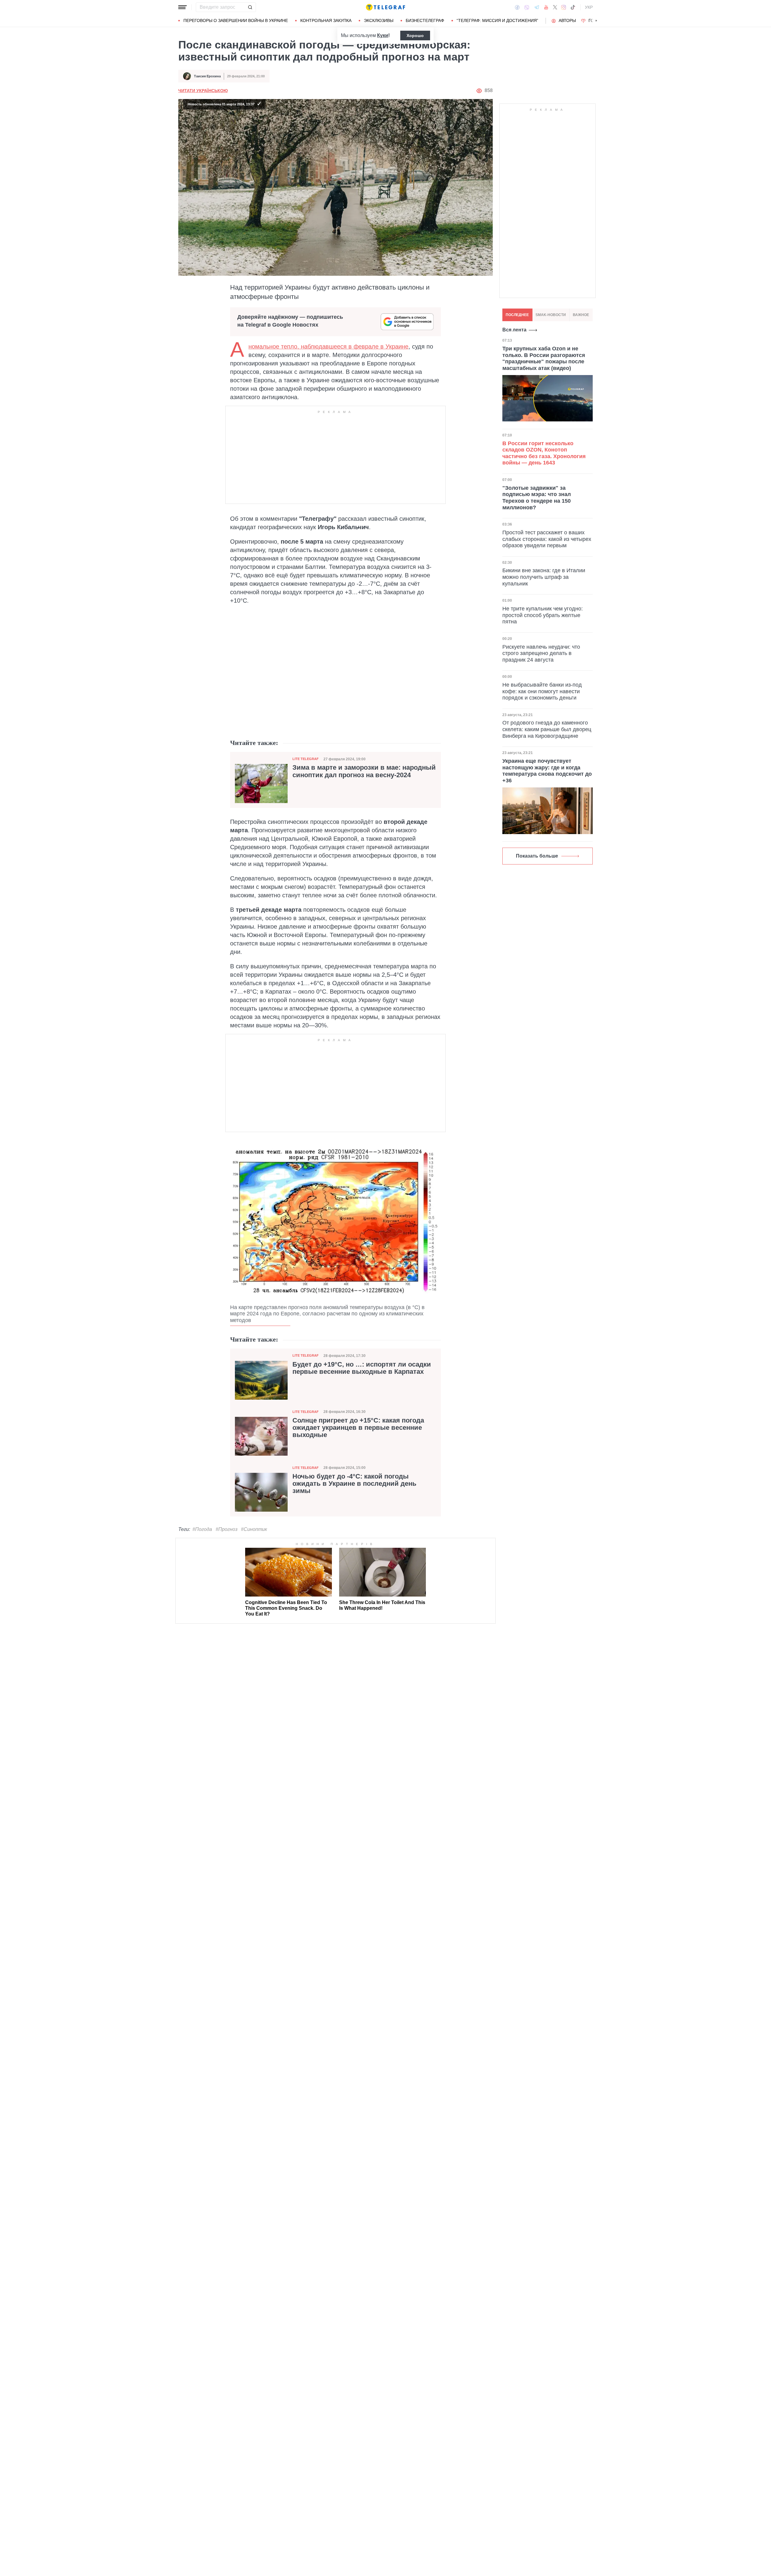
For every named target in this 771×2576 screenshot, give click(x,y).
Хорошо (415, 36)
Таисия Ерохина (207, 76)
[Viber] (527, 7)
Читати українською (203, 91)
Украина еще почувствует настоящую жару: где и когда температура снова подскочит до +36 (547, 771)
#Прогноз (226, 1529)
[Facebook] (517, 7)
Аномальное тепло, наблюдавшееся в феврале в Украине (328, 346)
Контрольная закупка (326, 20)
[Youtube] (546, 7)
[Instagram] (564, 7)
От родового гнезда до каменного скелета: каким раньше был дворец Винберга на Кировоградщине (547, 729)
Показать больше (537, 856)
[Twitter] (555, 7)
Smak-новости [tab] (551, 315)
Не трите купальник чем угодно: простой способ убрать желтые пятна (543, 615)
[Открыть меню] (183, 7)
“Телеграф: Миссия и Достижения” (497, 20)
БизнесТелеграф (425, 20)
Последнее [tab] (517, 315)
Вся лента (514, 330)
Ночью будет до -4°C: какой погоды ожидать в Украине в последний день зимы (354, 1484)
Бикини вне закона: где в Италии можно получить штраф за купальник (544, 577)
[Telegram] (537, 7)
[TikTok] (573, 7)
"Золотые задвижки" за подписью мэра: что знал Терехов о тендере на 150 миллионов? (537, 497)
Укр (589, 7)
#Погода (202, 1529)
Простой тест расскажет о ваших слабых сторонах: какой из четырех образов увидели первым (547, 539)
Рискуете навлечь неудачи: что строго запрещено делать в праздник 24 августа (541, 653)
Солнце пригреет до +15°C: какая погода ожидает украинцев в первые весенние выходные (358, 1428)
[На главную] (385, 7)
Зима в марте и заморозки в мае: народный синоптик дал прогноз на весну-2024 (364, 771)
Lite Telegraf (306, 759)
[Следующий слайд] (596, 21)
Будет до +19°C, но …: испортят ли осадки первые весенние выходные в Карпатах (362, 1368)
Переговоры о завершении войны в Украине (236, 20)
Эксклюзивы (379, 20)
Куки (383, 35)
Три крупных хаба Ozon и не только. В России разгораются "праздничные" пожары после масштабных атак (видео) (544, 358)
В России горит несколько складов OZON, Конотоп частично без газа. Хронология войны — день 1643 (544, 453)
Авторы (567, 20)
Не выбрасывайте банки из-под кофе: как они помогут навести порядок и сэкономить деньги (542, 691)
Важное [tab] (581, 315)
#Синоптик (254, 1529)
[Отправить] (250, 7)
